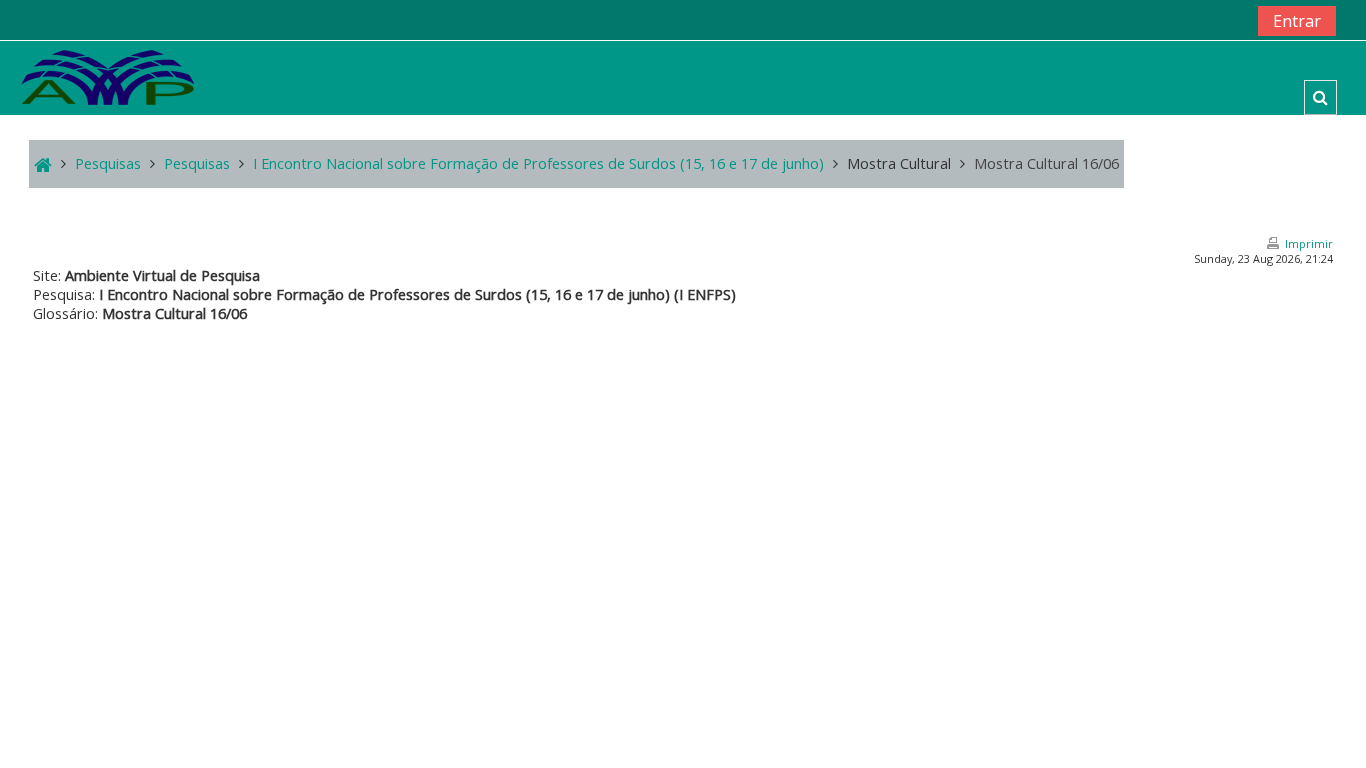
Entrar (1297, 21)
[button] (1320, 97)
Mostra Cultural (899, 163)
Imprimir (1309, 243)
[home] (108, 76)
